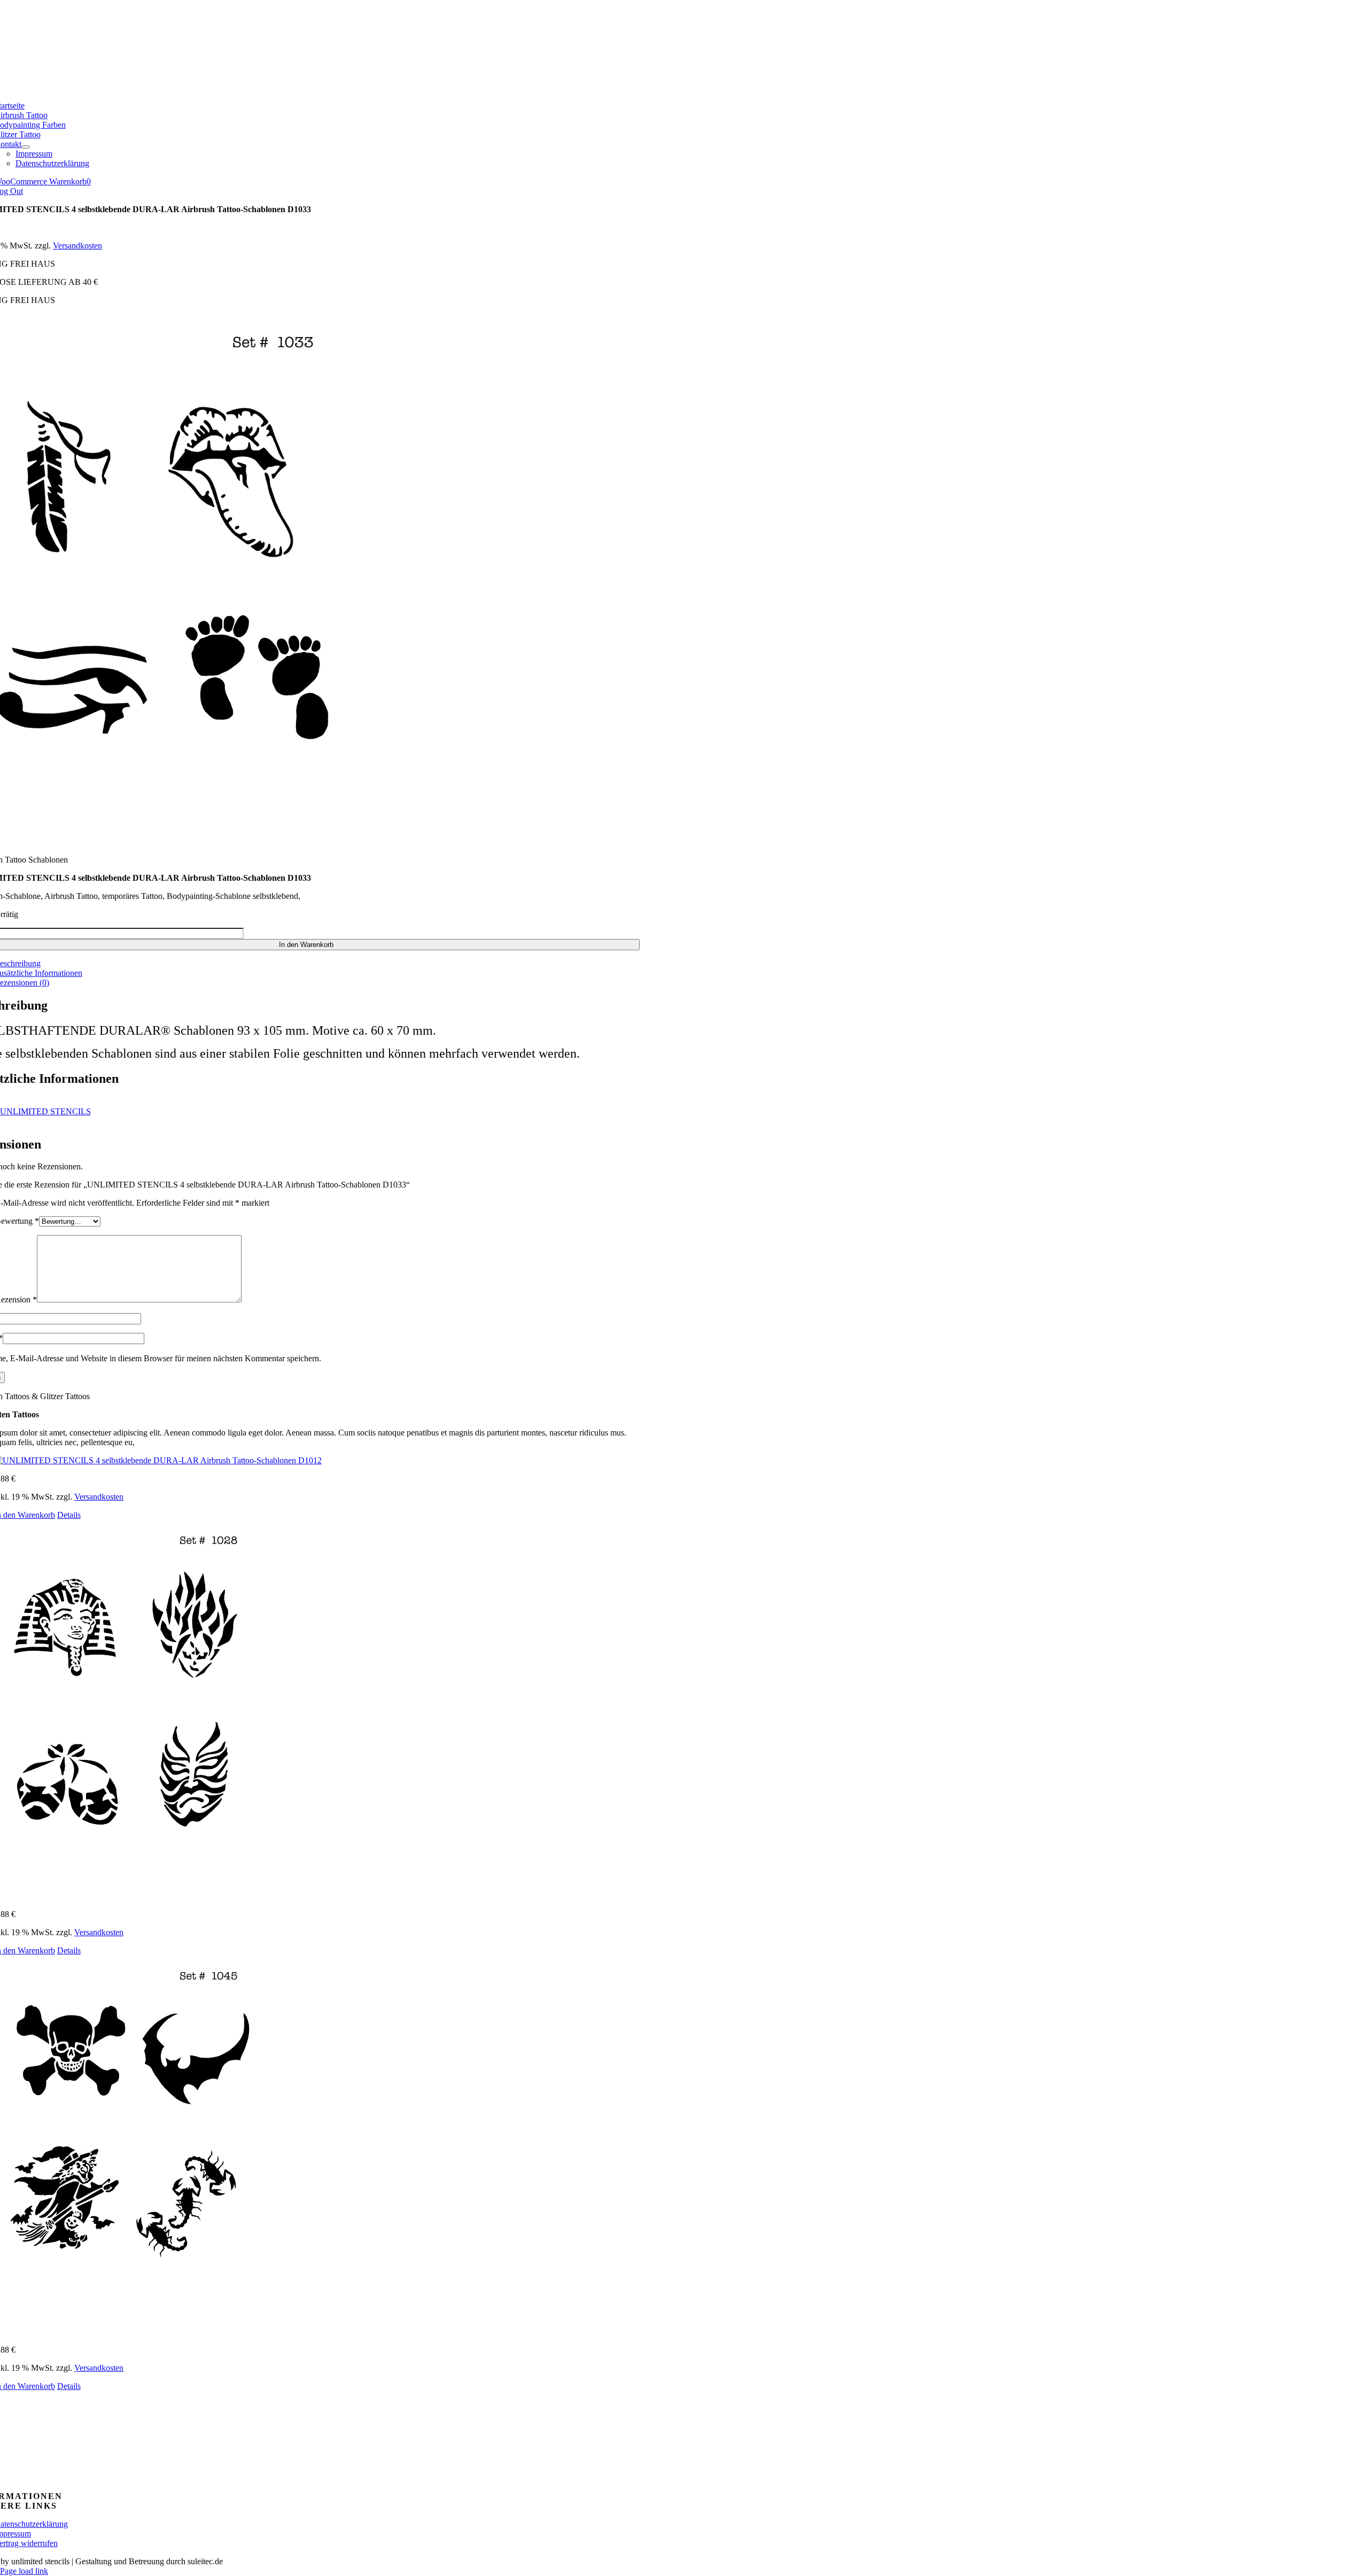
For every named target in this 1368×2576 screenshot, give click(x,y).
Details (69, 1515)
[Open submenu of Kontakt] (26, 147)
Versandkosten (77, 246)
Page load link (24, 2571)
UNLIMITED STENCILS (45, 1111)
